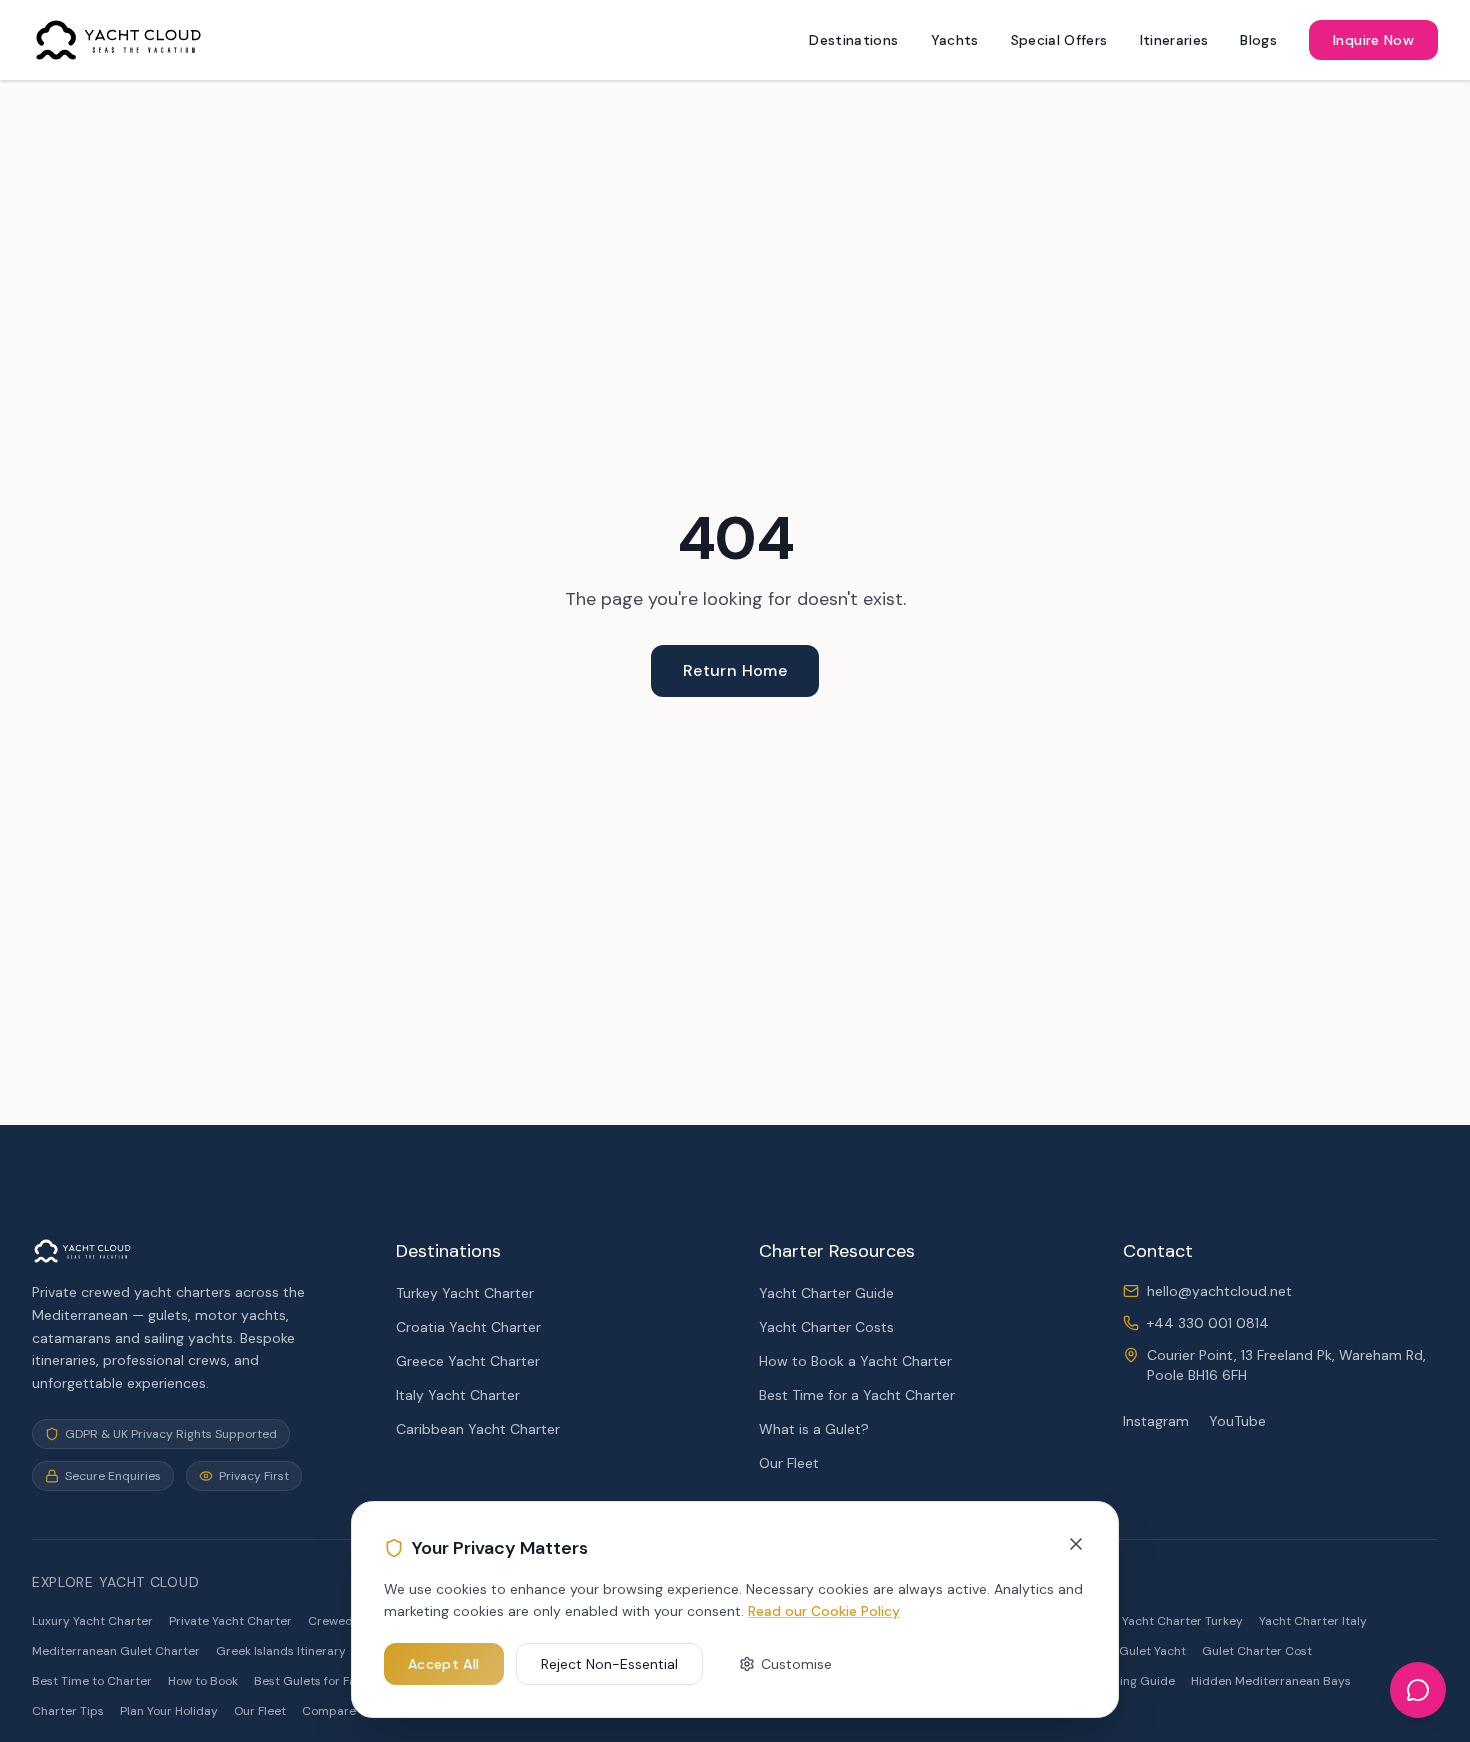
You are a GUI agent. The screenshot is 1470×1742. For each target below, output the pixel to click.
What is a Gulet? (814, 1429)
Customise (796, 1664)
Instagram (1156, 1421)
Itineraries (1174, 40)
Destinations (853, 40)
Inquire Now (1373, 40)
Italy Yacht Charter (458, 1395)
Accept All (444, 1664)
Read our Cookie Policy (824, 1611)
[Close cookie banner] (1076, 1544)
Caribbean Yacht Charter (478, 1429)
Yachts (955, 40)
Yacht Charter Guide (826, 1293)
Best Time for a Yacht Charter (857, 1395)
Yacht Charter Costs (826, 1327)
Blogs (1258, 40)
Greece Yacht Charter (468, 1361)
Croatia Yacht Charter (468, 1327)
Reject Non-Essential (609, 1664)
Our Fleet (789, 1463)
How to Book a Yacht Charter (855, 1361)
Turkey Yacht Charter (465, 1293)
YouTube (1237, 1421)
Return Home (735, 670)
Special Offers (1059, 40)
